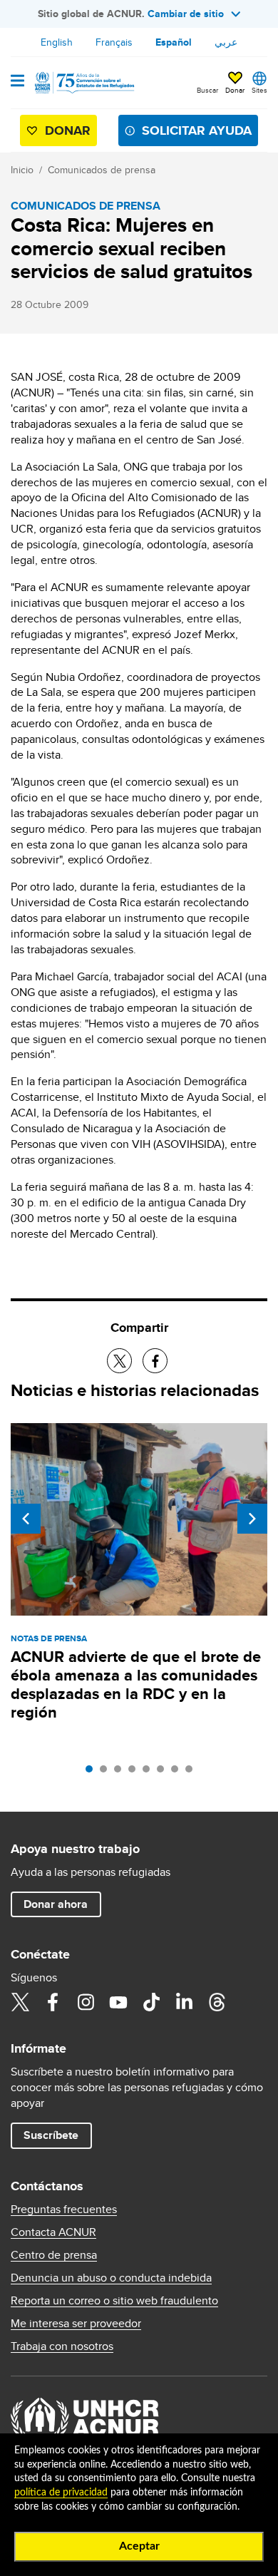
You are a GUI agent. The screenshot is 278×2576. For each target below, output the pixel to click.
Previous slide (26, 1519)
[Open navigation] (17, 82)
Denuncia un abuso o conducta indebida (111, 2278)
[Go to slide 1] (93, 1772)
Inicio (22, 170)
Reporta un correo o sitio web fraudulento (114, 2301)
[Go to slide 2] (107, 1772)
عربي (226, 42)
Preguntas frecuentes (64, 2210)
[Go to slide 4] (135, 1772)
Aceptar (139, 2546)
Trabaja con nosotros (62, 2346)
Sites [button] (259, 90)
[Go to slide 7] (178, 1772)
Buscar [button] (207, 90)
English (57, 42)
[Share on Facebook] (155, 1361)
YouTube (118, 2002)
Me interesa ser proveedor (76, 2324)
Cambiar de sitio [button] (186, 14)
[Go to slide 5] (150, 1772)
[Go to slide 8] (192, 1772)
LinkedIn (184, 2002)
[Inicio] (83, 83)
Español (174, 42)
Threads (217, 2002)
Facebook (53, 2002)
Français (114, 42)
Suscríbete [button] (51, 2135)
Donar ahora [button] (56, 1904)
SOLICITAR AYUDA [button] (197, 130)
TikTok (151, 2002)
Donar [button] (235, 90)
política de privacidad (61, 2493)
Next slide (252, 1519)
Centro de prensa (54, 2255)
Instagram (86, 2002)
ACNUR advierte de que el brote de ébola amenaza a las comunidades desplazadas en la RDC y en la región (136, 1684)
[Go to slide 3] (121, 1772)
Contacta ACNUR (53, 2232)
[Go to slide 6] (164, 1772)
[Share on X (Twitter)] (119, 1361)
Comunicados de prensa (102, 170)
